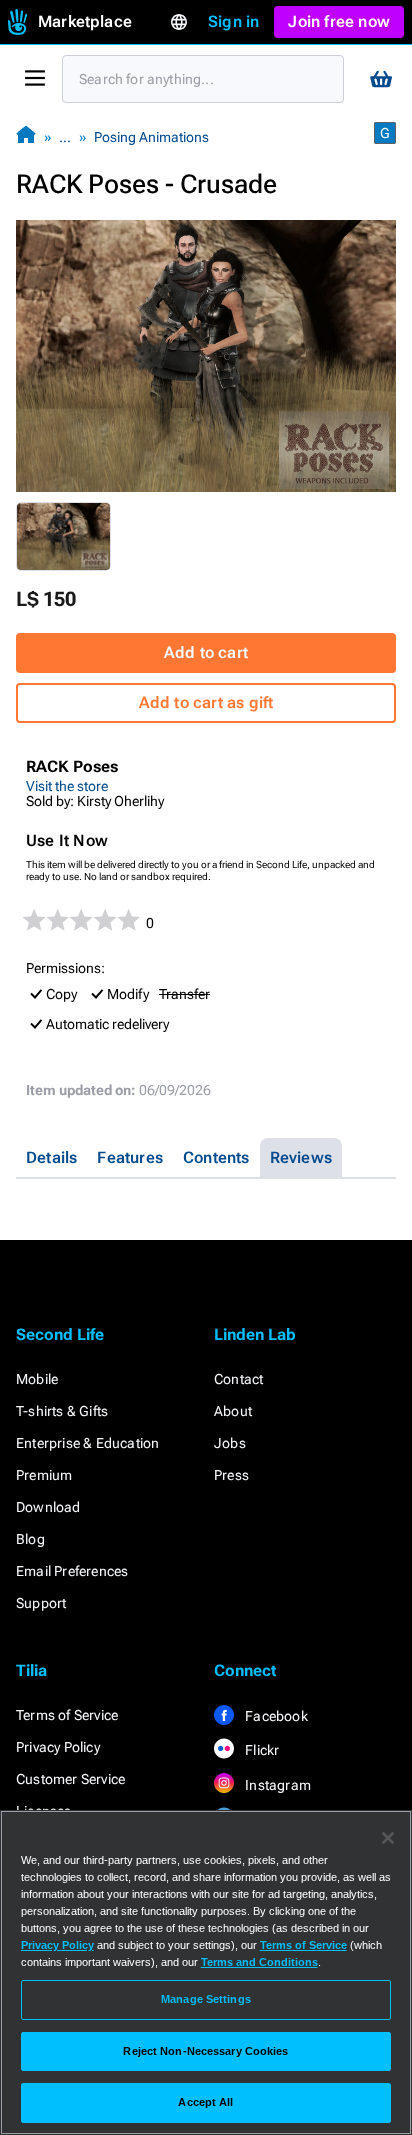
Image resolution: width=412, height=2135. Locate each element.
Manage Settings (206, 1999)
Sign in (233, 21)
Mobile (37, 1379)
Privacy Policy (58, 1747)
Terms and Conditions (259, 1962)
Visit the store (67, 786)
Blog (30, 1539)
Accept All (205, 2102)
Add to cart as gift (206, 702)
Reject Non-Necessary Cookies (205, 2051)
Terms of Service (67, 1715)
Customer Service (70, 1779)
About (233, 1411)
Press (231, 1475)
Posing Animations (151, 137)
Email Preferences (72, 1571)
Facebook (275, 1716)
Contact (238, 1379)
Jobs (230, 1443)
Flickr (260, 1750)
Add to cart (206, 652)
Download (48, 1507)
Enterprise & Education (87, 1443)
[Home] (26, 136)
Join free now (339, 21)
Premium (44, 1475)
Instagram (276, 1785)
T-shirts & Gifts (62, 1411)
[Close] (388, 1838)
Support (41, 1603)
